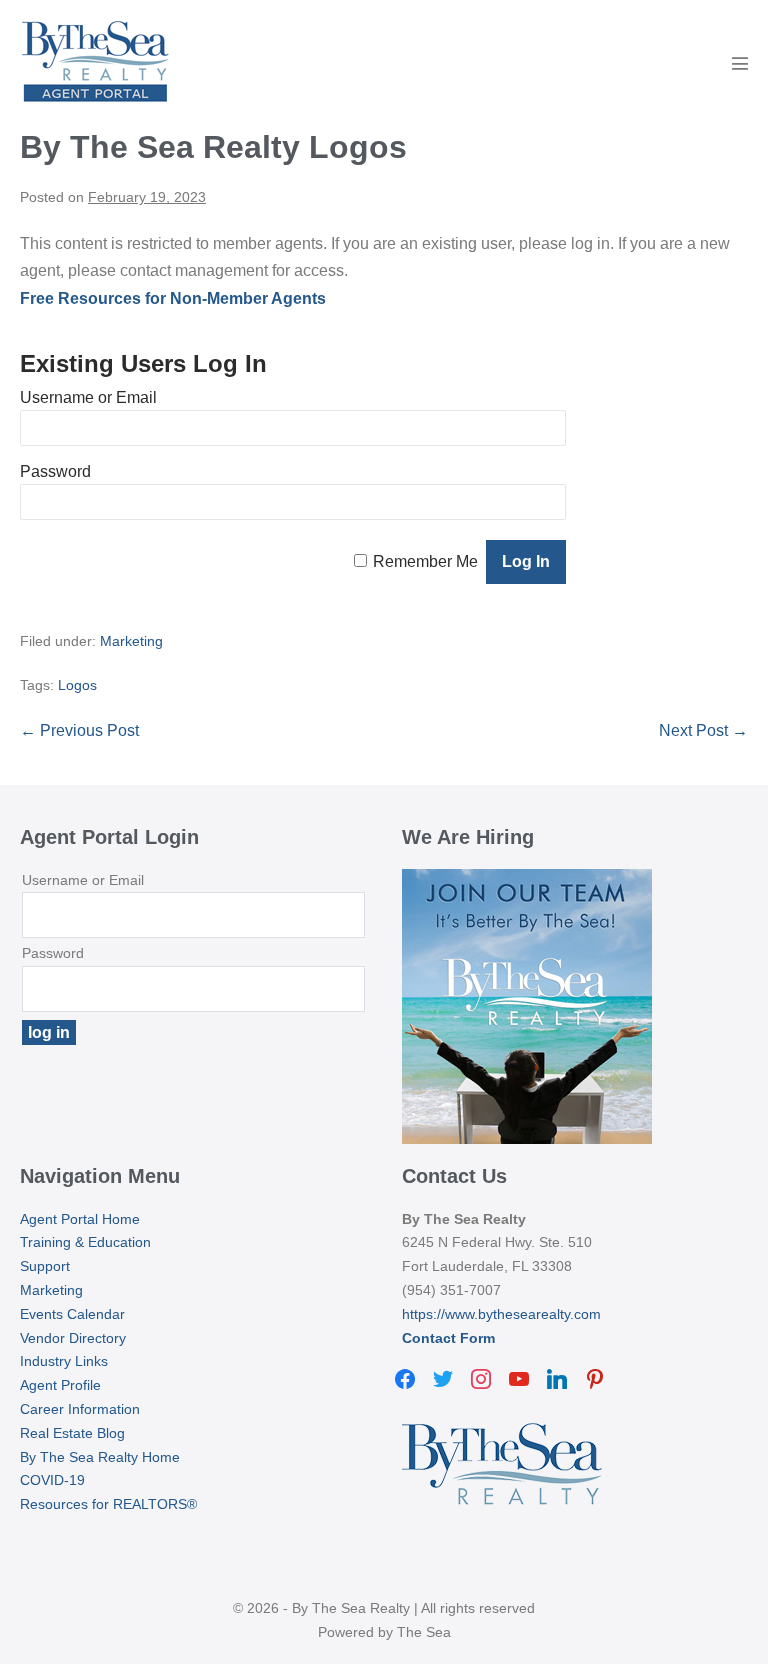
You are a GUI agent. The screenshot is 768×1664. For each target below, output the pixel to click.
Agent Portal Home (80, 1219)
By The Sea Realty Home (100, 1457)
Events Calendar (72, 1314)
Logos (77, 685)
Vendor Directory (73, 1338)
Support (45, 1266)
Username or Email (88, 397)
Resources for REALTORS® (108, 1504)
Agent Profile (60, 1385)
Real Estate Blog (72, 1433)
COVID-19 (52, 1480)
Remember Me (425, 561)
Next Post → (703, 730)
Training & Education (85, 1242)
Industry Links (64, 1361)
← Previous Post (79, 730)
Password (55, 471)
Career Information (80, 1409)
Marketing (131, 641)
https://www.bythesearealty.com (501, 1314)
